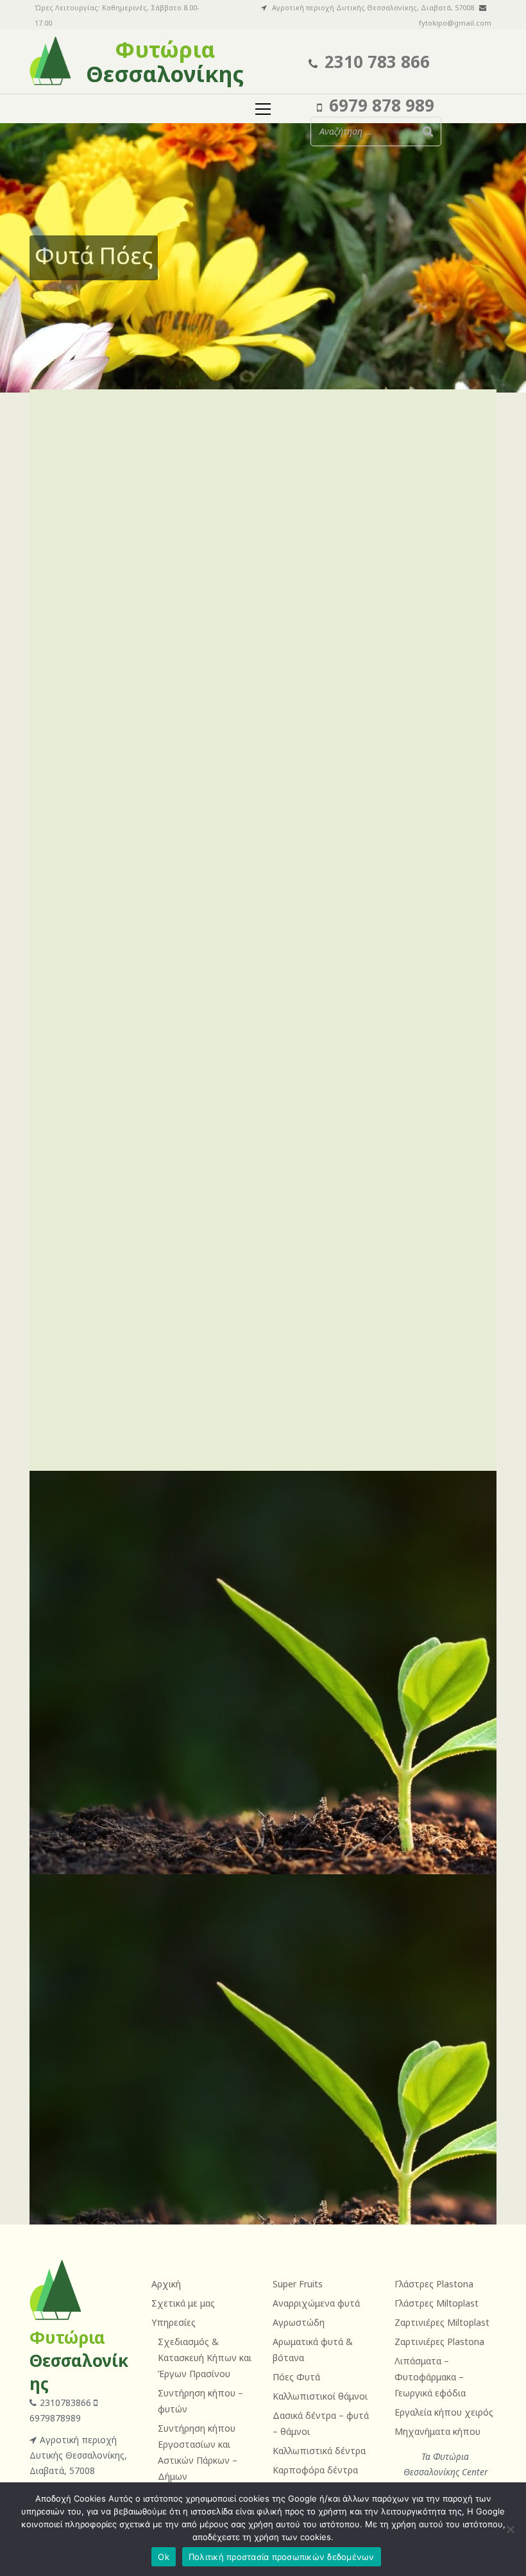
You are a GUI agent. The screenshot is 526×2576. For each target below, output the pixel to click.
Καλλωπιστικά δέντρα (319, 2451)
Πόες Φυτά (296, 2377)
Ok (164, 2557)
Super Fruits (298, 2284)
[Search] (428, 131)
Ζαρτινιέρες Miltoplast (442, 2322)
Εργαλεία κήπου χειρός (444, 2412)
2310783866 (67, 2402)
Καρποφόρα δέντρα (315, 2470)
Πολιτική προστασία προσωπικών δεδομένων (282, 2557)
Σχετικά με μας (183, 2303)
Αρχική (166, 2284)
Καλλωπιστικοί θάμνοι (320, 2396)
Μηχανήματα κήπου (437, 2431)
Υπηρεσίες (174, 2322)
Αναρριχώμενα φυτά (316, 2303)
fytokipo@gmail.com (455, 23)
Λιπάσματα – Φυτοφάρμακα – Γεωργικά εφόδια (430, 2377)
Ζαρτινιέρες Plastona (439, 2342)
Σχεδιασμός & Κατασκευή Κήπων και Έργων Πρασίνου (205, 2358)
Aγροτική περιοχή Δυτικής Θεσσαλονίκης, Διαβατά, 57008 (78, 2455)
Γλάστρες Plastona (434, 2284)
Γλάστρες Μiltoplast (437, 2303)
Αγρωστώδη (299, 2322)
